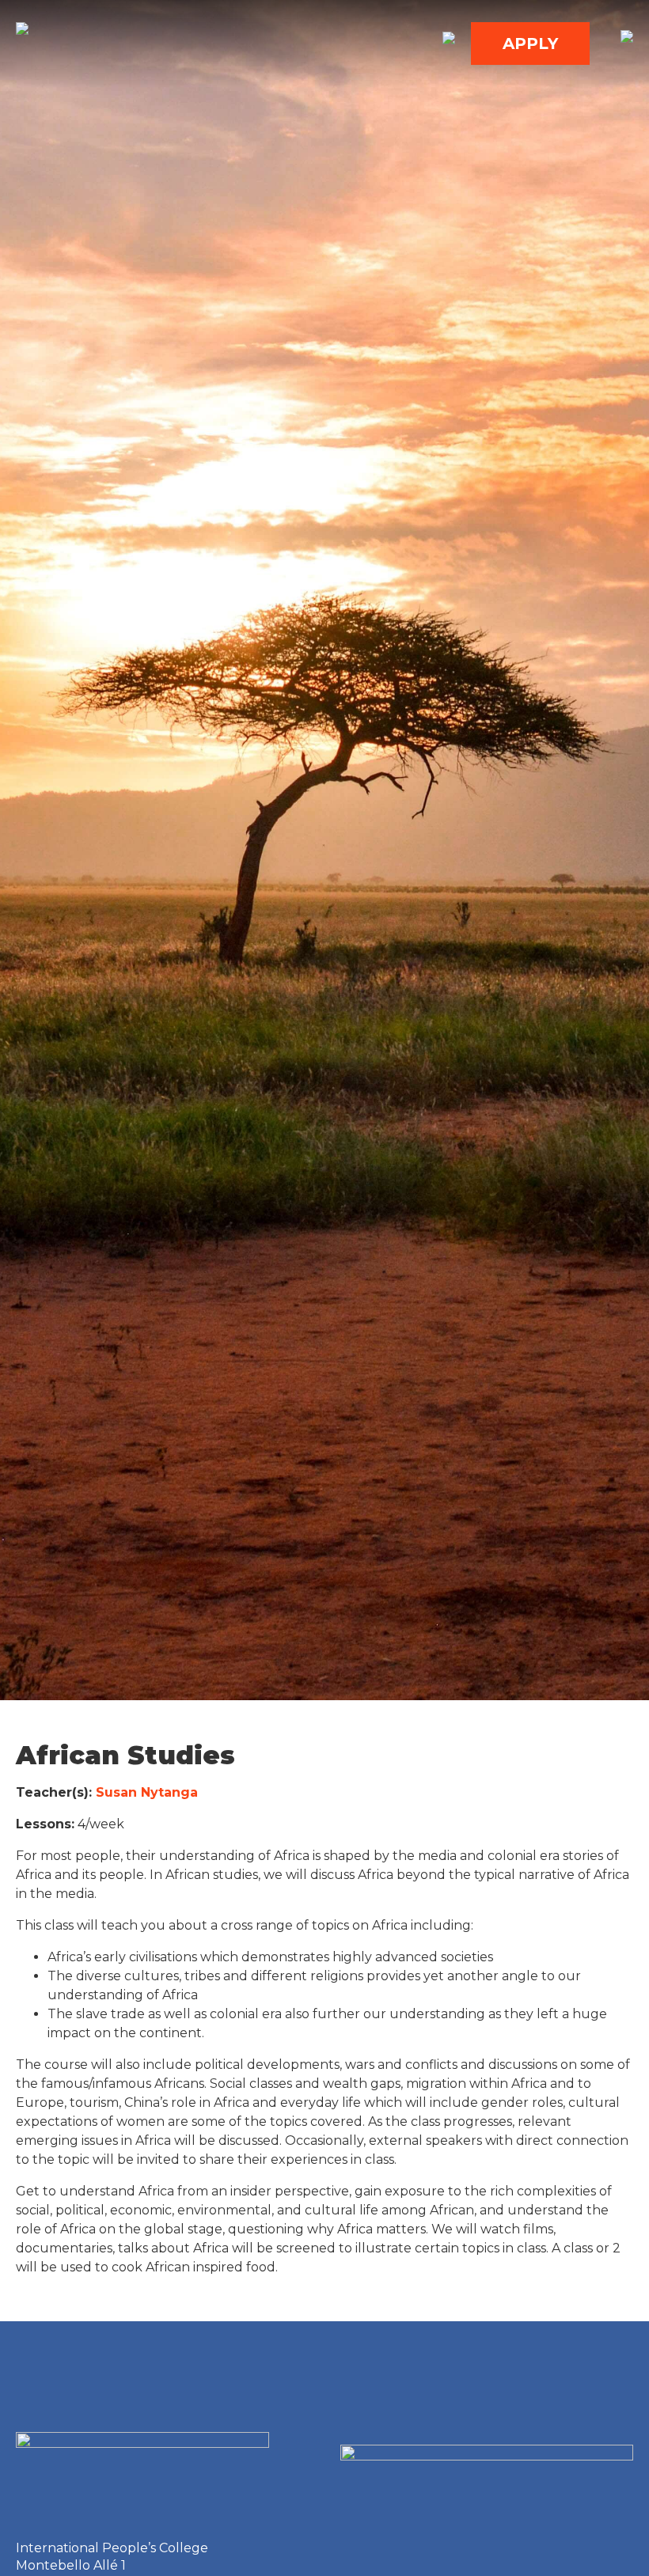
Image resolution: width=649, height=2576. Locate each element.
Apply (530, 44)
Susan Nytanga (149, 1792)
